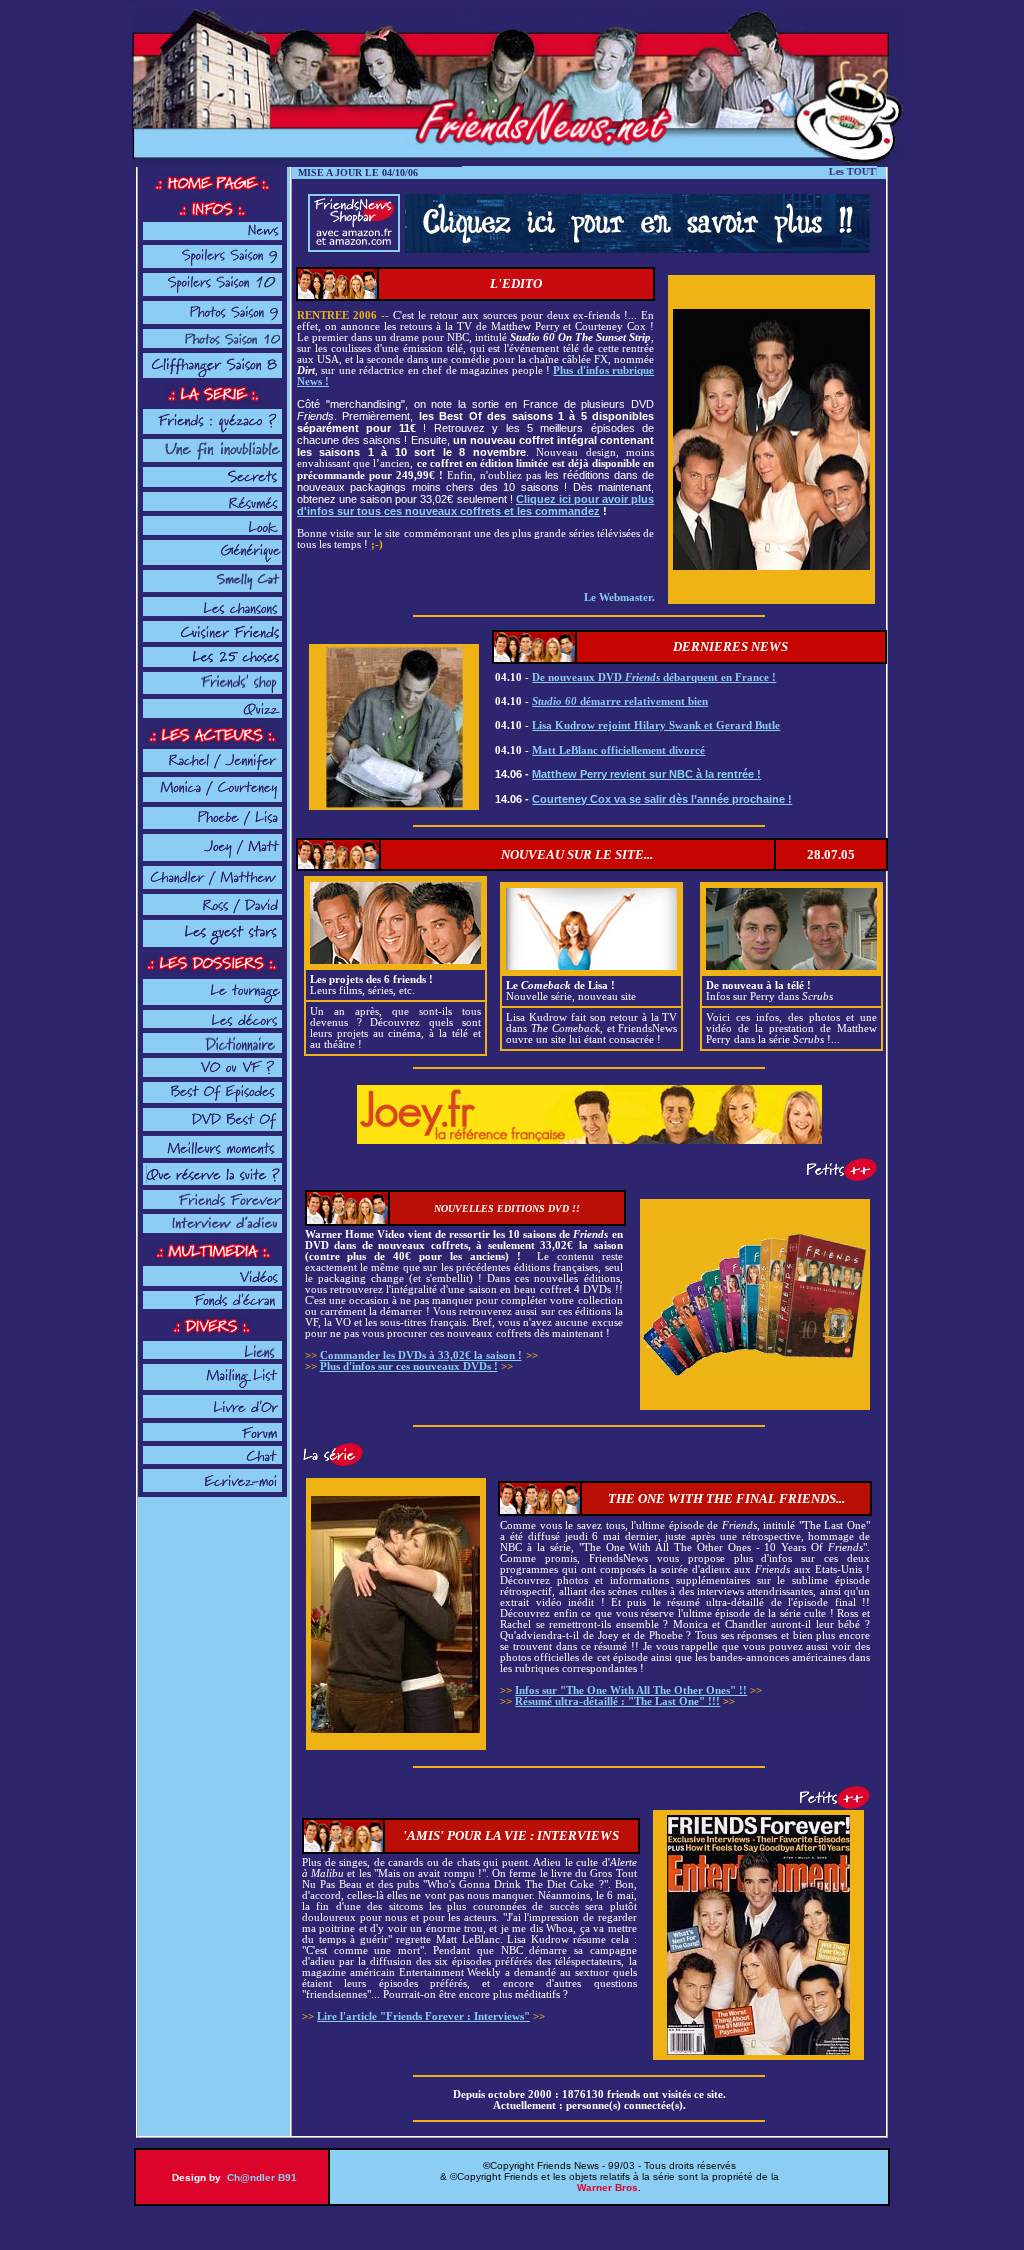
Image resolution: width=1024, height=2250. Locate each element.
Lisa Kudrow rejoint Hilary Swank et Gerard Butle (656, 725)
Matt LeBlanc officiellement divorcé (618, 750)
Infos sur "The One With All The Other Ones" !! (631, 1690)
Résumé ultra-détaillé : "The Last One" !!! (617, 1701)
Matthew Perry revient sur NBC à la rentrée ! (646, 774)
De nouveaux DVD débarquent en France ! (654, 677)
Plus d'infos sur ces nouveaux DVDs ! (409, 1366)
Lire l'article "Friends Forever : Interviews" (423, 2016)
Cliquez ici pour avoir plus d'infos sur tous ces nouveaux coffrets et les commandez (475, 505)
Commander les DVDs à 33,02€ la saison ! (421, 1355)
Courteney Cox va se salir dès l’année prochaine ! (662, 799)
